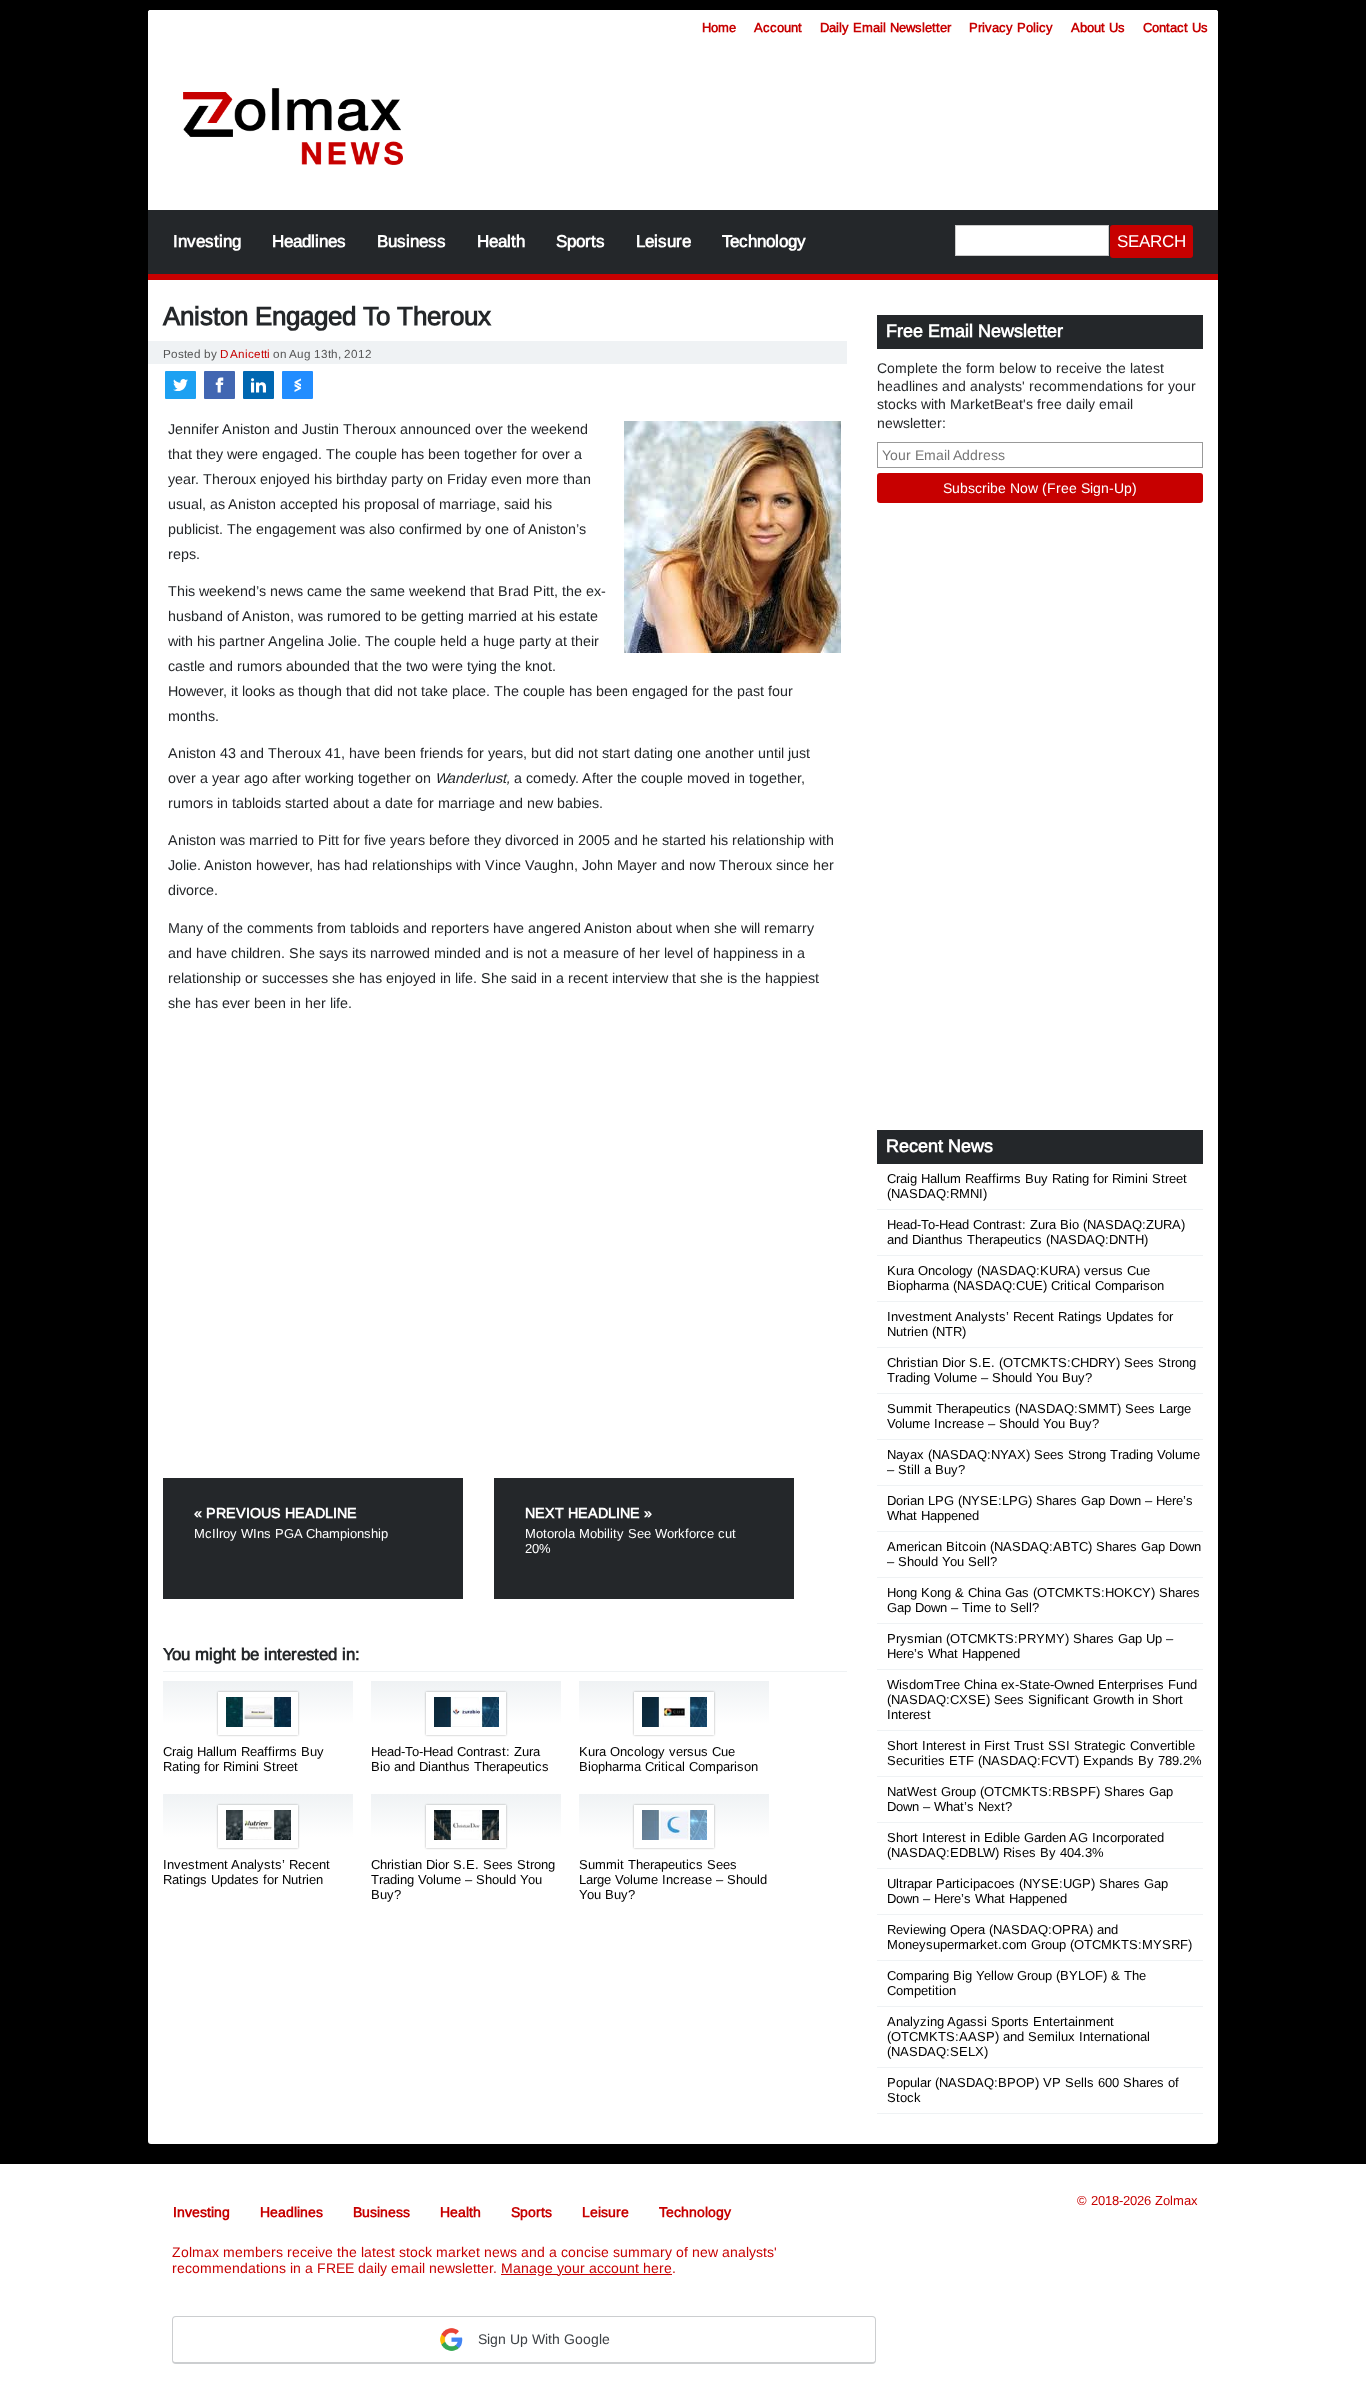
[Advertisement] (828, 115)
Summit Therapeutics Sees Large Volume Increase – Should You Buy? (673, 1879)
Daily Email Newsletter (885, 27)
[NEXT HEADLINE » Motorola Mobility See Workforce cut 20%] (644, 1485)
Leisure (663, 241)
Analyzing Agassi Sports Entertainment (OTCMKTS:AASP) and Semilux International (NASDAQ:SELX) (1018, 2036)
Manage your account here (586, 2268)
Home (719, 27)
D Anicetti (245, 353)
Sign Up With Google (542, 2339)
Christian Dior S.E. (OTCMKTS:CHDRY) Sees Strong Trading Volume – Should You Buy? (1041, 1370)
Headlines (309, 241)
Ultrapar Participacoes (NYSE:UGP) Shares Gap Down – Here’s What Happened (1027, 1891)
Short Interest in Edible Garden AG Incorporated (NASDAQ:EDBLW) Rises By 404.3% (1025, 1845)
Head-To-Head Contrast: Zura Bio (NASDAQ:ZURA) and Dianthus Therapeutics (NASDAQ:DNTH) (1036, 1232)
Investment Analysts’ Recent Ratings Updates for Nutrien (246, 1872)
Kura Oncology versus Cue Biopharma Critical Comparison (668, 1759)
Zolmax (1176, 2200)
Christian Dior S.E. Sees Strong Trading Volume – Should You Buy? (463, 1879)
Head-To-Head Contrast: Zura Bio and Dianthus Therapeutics (460, 1759)
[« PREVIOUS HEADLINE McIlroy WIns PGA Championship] (326, 1485)
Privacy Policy (1011, 27)
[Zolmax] (293, 127)
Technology (764, 241)
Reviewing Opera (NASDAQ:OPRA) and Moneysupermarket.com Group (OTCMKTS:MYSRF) (1039, 1937)
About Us (1098, 27)
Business (411, 241)
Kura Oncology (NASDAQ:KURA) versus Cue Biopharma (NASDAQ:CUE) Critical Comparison (1025, 1278)
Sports (580, 241)
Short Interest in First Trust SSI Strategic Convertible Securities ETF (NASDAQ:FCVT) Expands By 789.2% (1044, 1753)
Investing (207, 241)
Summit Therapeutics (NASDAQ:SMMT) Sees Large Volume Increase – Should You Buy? (1039, 1416)
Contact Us (1175, 27)
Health (501, 241)
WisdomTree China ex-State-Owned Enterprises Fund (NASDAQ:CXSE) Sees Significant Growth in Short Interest (1042, 1699)
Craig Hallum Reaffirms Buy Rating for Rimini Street (243, 1759)
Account (778, 27)
